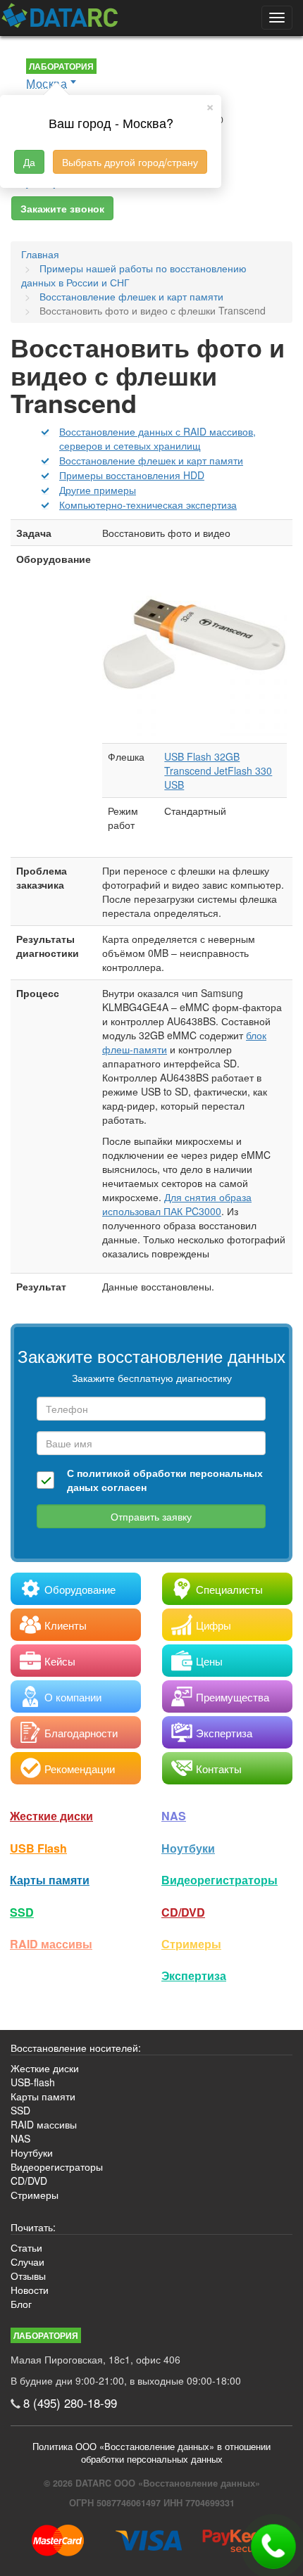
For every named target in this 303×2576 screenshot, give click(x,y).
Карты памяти (50, 1880)
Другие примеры (98, 490)
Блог (21, 2304)
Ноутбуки (188, 1848)
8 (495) (70, 2403)
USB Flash (38, 1848)
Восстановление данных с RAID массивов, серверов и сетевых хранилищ (157, 438)
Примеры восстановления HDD (132, 475)
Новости (30, 2290)
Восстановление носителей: (76, 2048)
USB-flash (33, 2082)
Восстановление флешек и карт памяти (151, 460)
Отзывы (28, 2276)
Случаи (27, 2261)
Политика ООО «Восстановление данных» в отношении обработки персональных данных (151, 2453)
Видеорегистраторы (57, 2166)
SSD (22, 1912)
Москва (47, 83)
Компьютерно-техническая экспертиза (148, 505)
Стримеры (191, 1944)
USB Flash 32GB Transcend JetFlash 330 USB (218, 770)
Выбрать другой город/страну (130, 162)
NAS (174, 1816)
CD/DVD (183, 1912)
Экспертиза (194, 1975)
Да (29, 162)
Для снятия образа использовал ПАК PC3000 (177, 1204)
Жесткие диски (51, 1816)
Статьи (26, 2247)
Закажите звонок (62, 208)
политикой (104, 1473)
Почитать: (33, 2227)
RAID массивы (51, 1944)
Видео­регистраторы (219, 1880)
